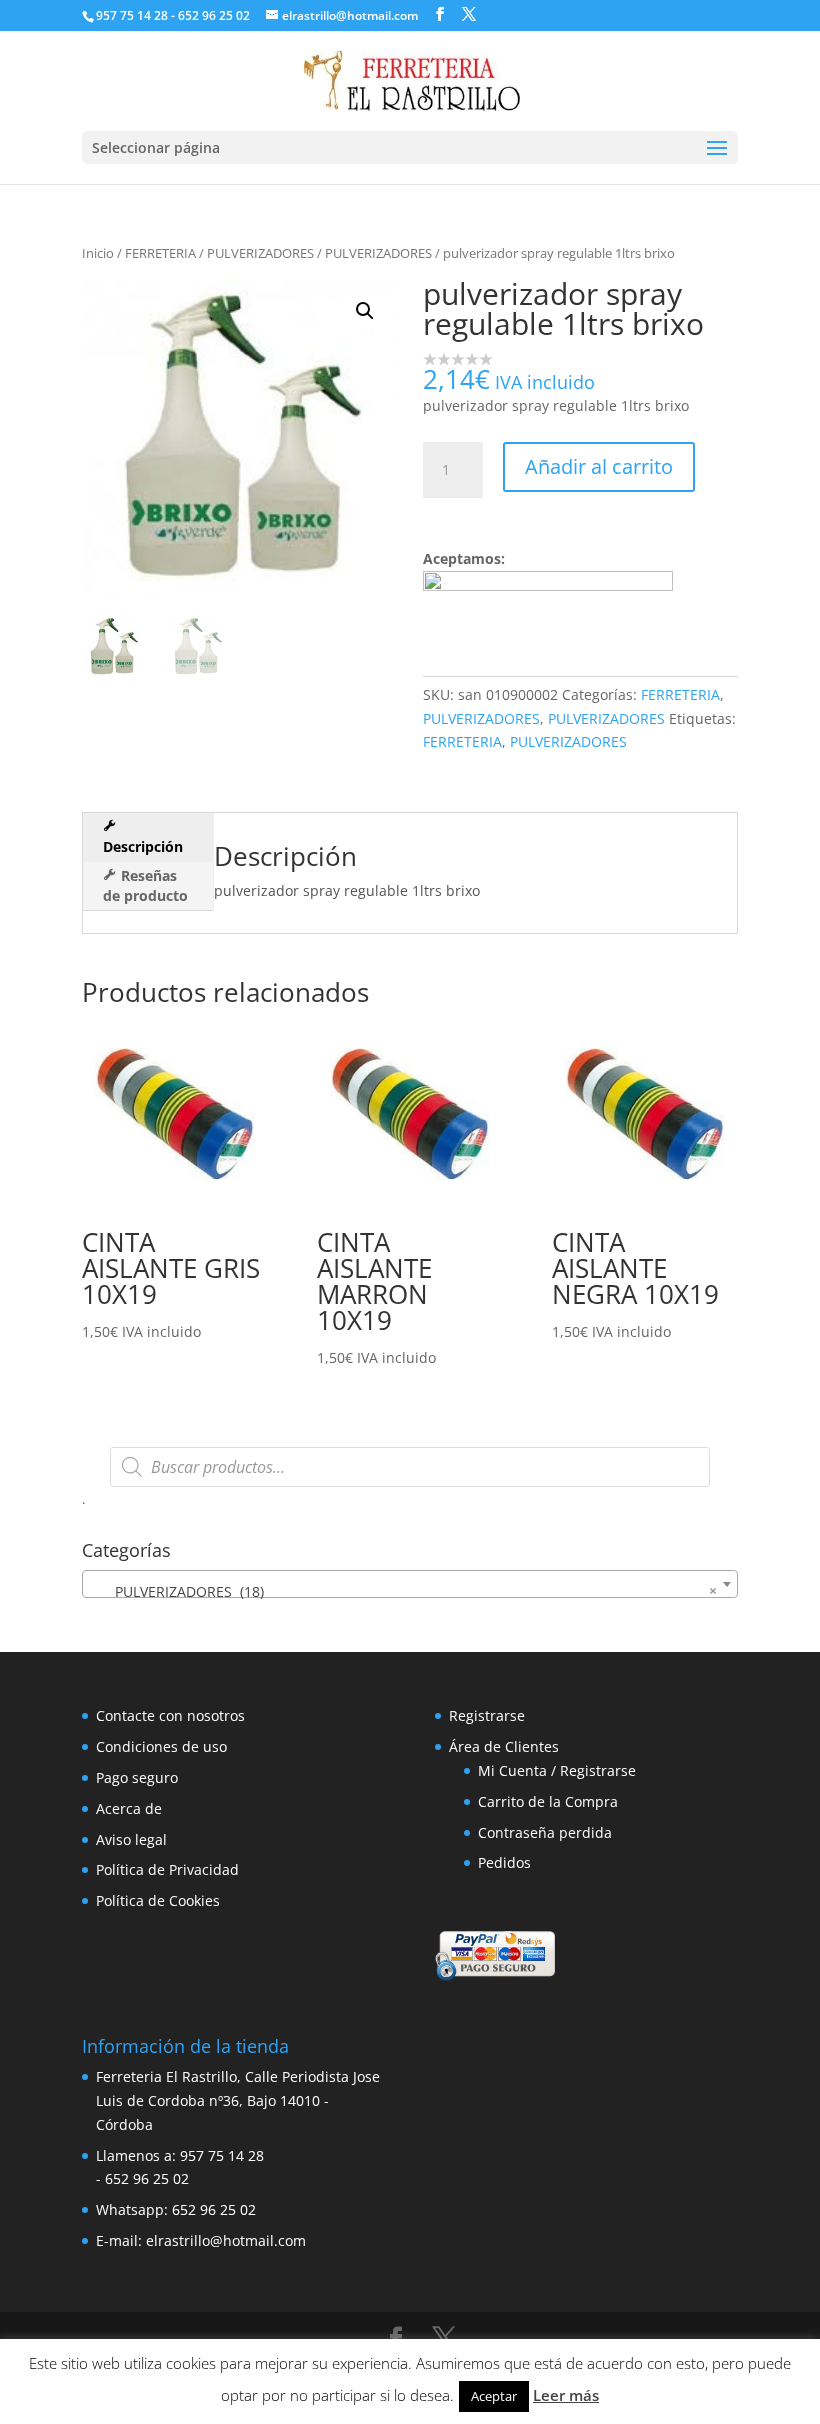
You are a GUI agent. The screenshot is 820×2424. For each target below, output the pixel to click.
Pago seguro (137, 1777)
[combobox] (410, 1584)
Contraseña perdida (545, 1832)
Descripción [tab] (143, 846)
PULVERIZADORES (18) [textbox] (404, 1591)
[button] (365, 311)
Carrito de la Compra (548, 1801)
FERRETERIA (160, 253)
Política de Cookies (158, 1900)
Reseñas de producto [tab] (145, 885)
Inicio (98, 253)
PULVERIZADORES (260, 253)
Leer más (566, 2395)
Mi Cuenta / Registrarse (557, 1770)
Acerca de (129, 1808)
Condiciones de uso (161, 1746)
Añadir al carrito (599, 466)
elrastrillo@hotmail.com (226, 2240)
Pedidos (504, 1862)
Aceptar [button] (494, 2396)
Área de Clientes (504, 1746)
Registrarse (487, 1715)
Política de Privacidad (167, 1869)
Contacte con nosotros (170, 1715)
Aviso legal (131, 1839)
